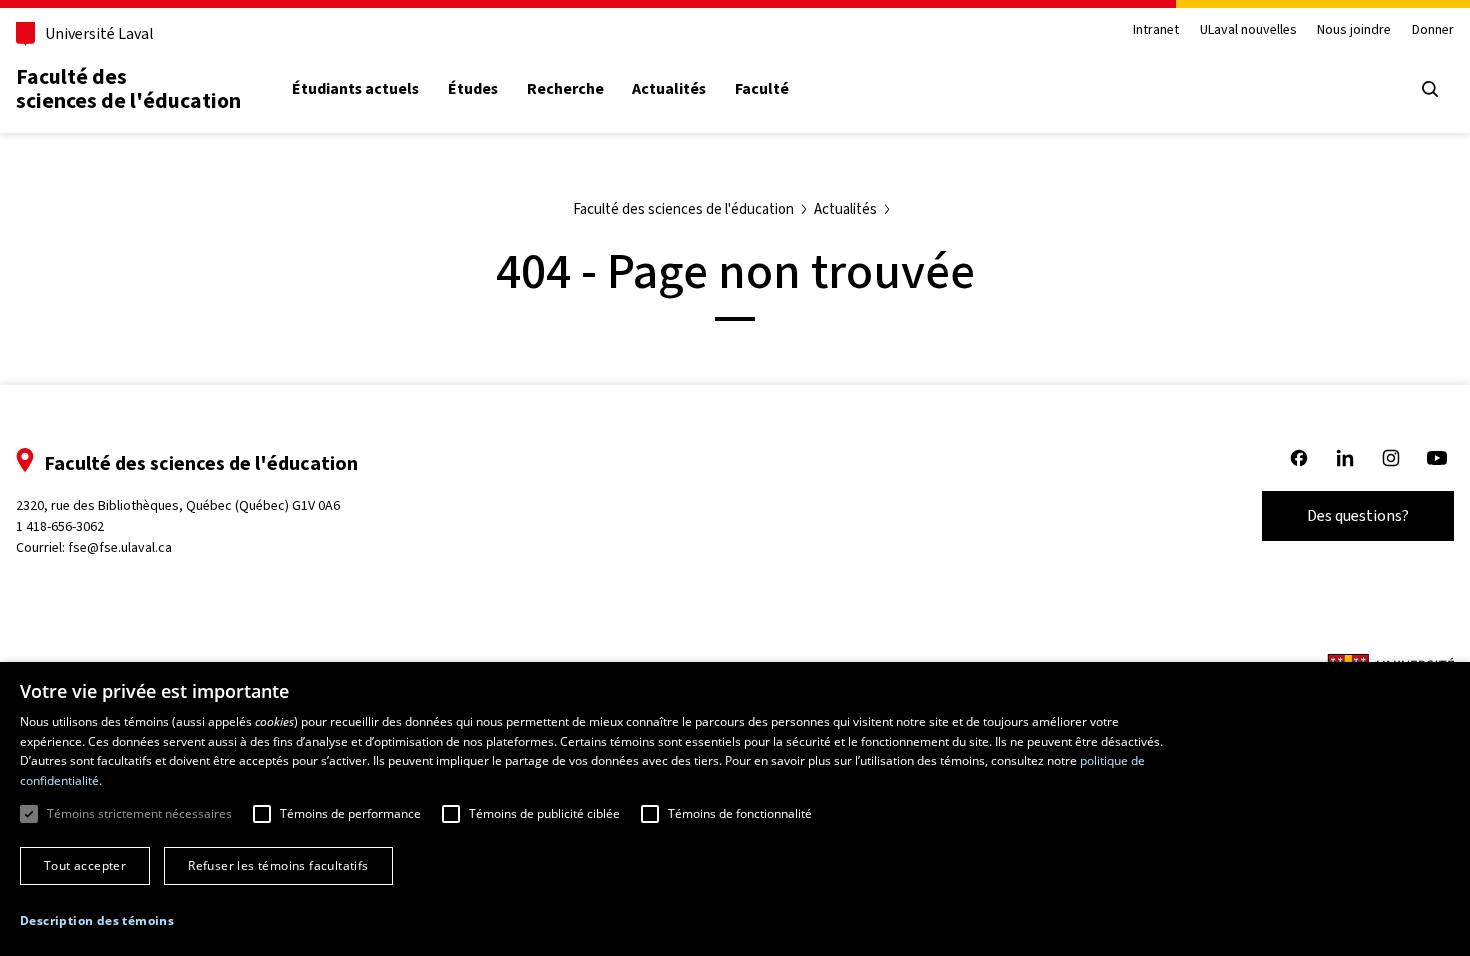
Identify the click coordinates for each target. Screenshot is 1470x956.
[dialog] (735, 809)
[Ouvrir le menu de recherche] (1430, 89)
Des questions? (1358, 515)
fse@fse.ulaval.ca (120, 547)
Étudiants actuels (355, 89)
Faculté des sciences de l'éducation (128, 88)
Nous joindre (1354, 30)
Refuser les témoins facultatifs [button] (278, 865)
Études (473, 89)
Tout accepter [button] (85, 865)
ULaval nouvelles (1248, 30)
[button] (97, 921)
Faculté (762, 89)
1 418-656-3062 (60, 526)
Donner (1433, 30)
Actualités (669, 89)
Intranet (1156, 30)
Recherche (565, 89)
